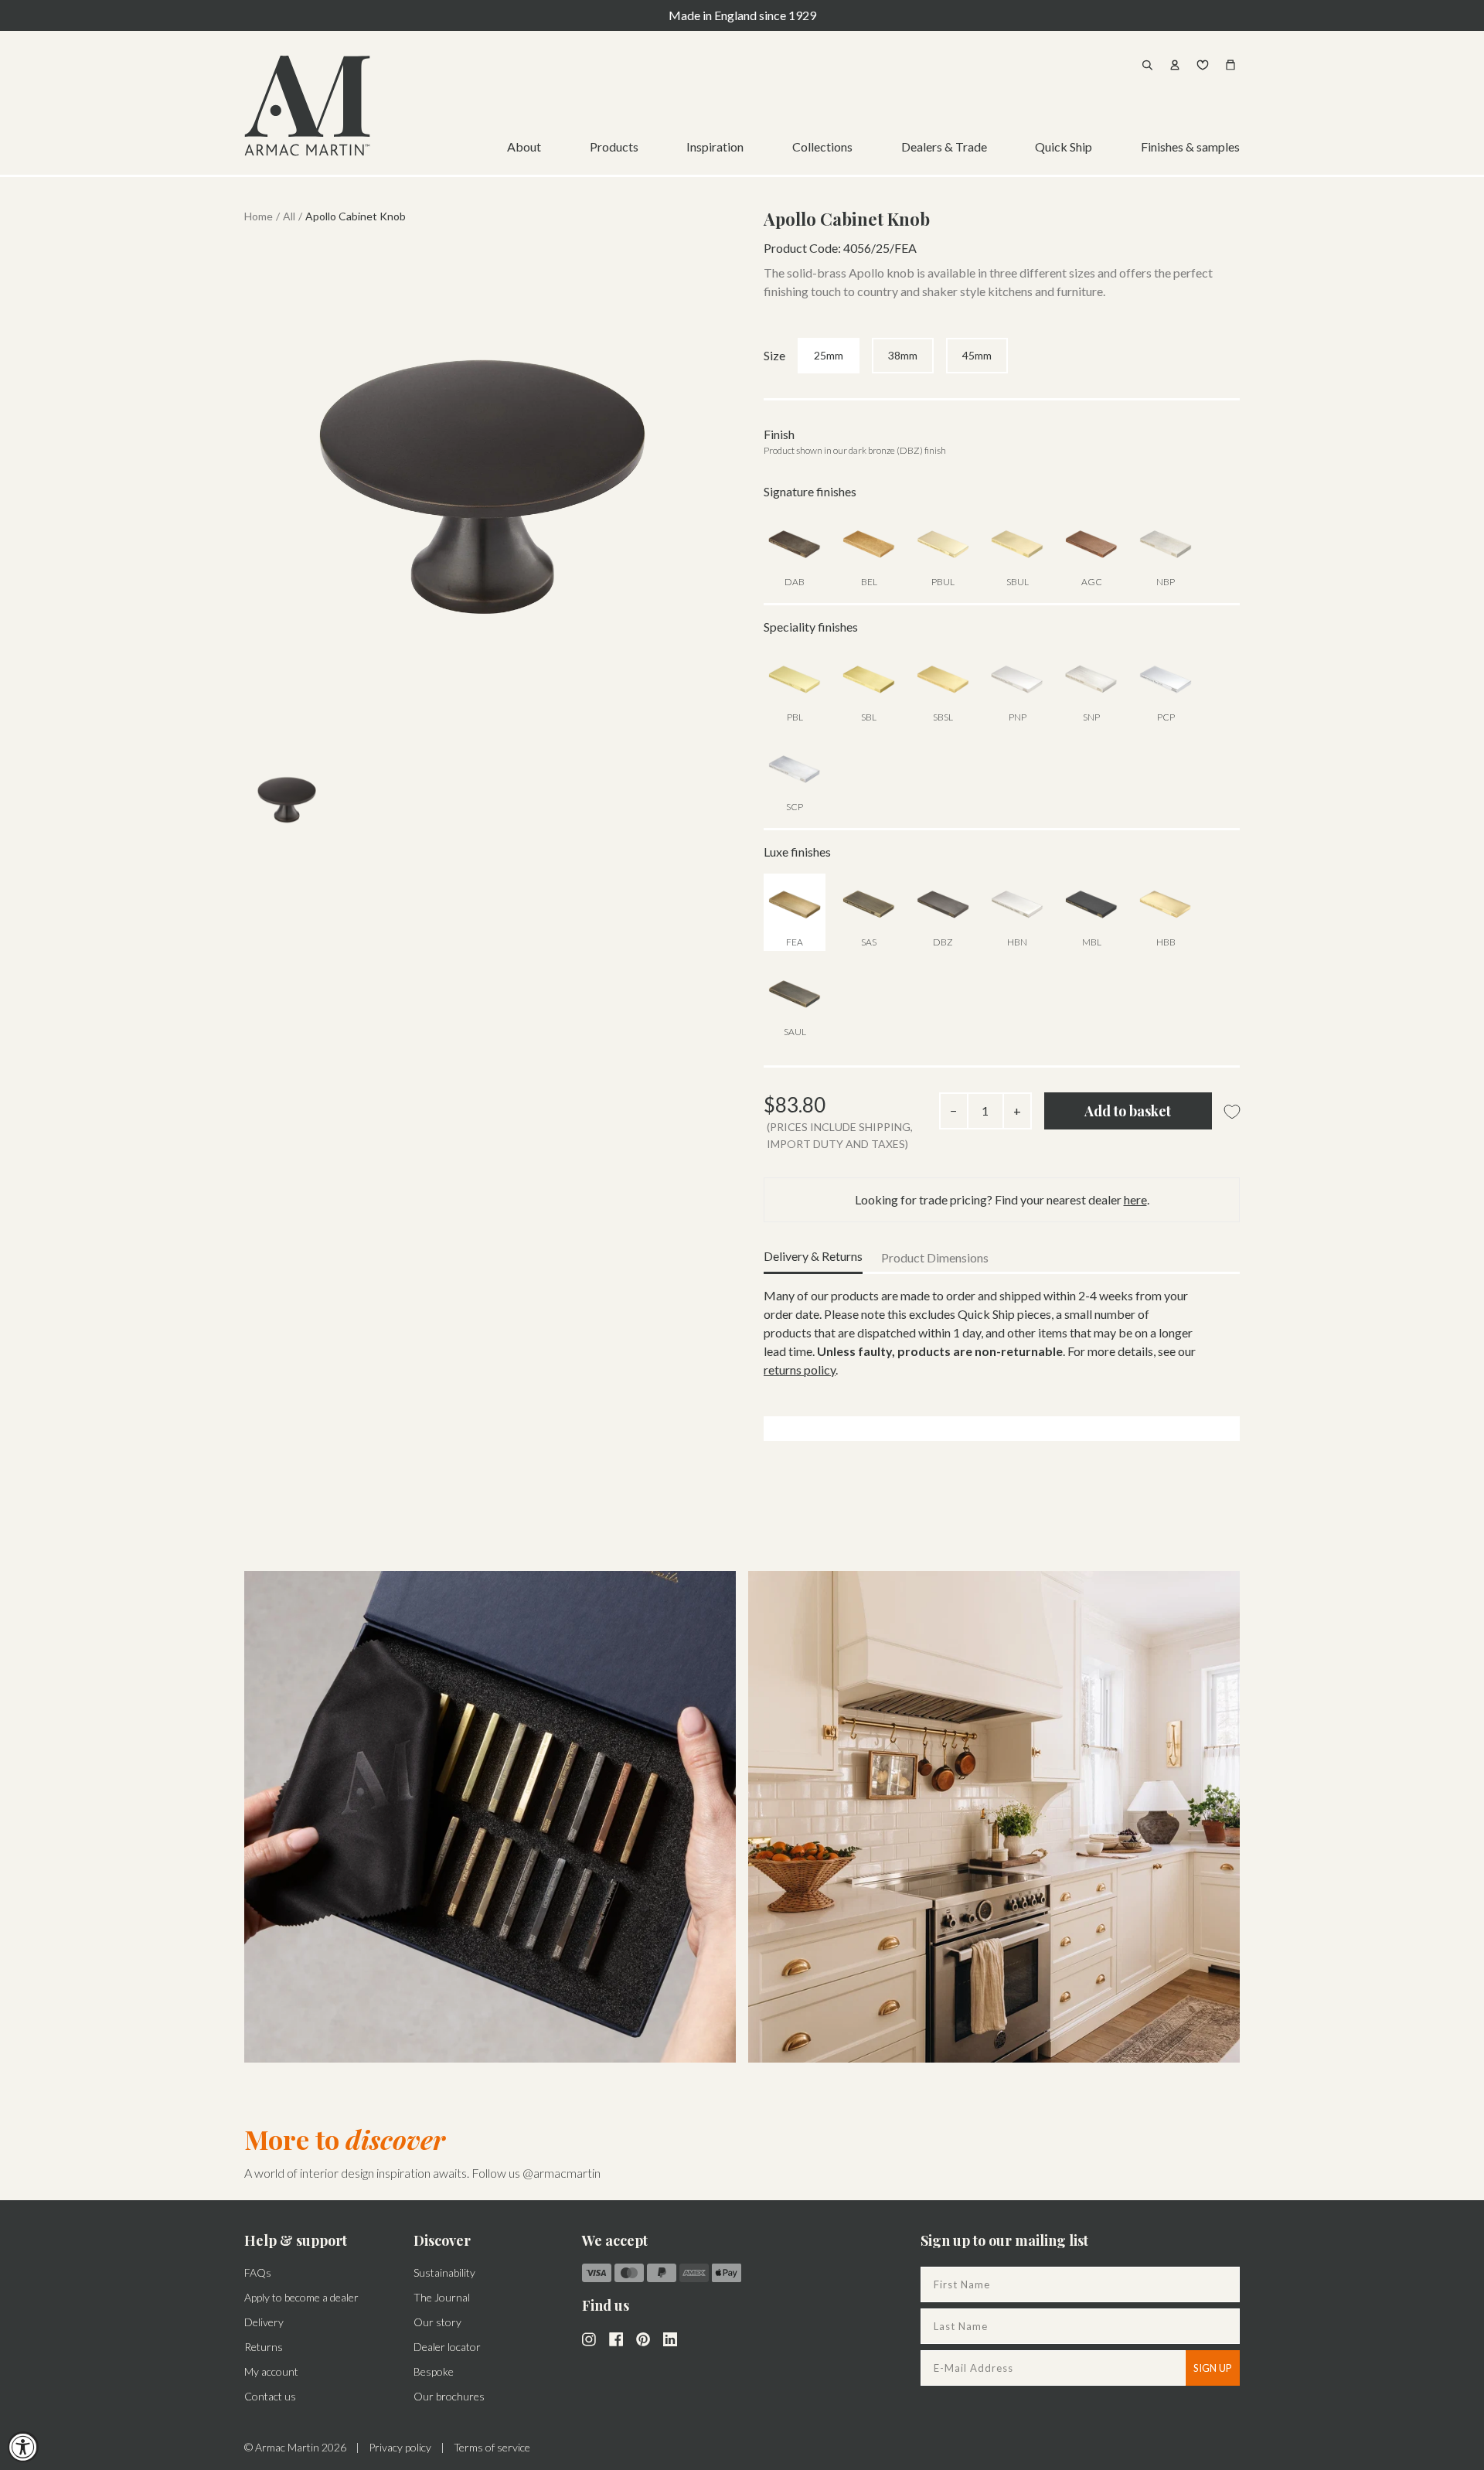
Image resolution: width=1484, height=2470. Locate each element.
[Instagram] (589, 2338)
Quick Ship (1064, 146)
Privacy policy (400, 2447)
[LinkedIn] (670, 2338)
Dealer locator (447, 2347)
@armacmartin (562, 2173)
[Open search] (1147, 65)
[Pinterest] (643, 2338)
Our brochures (449, 2396)
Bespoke (434, 2371)
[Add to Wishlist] (1232, 1112)
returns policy (800, 1370)
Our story (437, 2322)
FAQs (258, 2272)
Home (259, 216)
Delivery (264, 2322)
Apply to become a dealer (301, 2297)
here (1135, 1199)
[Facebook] (616, 2338)
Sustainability (444, 2272)
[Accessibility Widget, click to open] (23, 2447)
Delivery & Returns (813, 1256)
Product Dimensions (935, 1257)
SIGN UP (1213, 2368)
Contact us (270, 2396)
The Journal (442, 2297)
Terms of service (492, 2447)
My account (271, 2371)
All (289, 216)
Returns (264, 2347)
